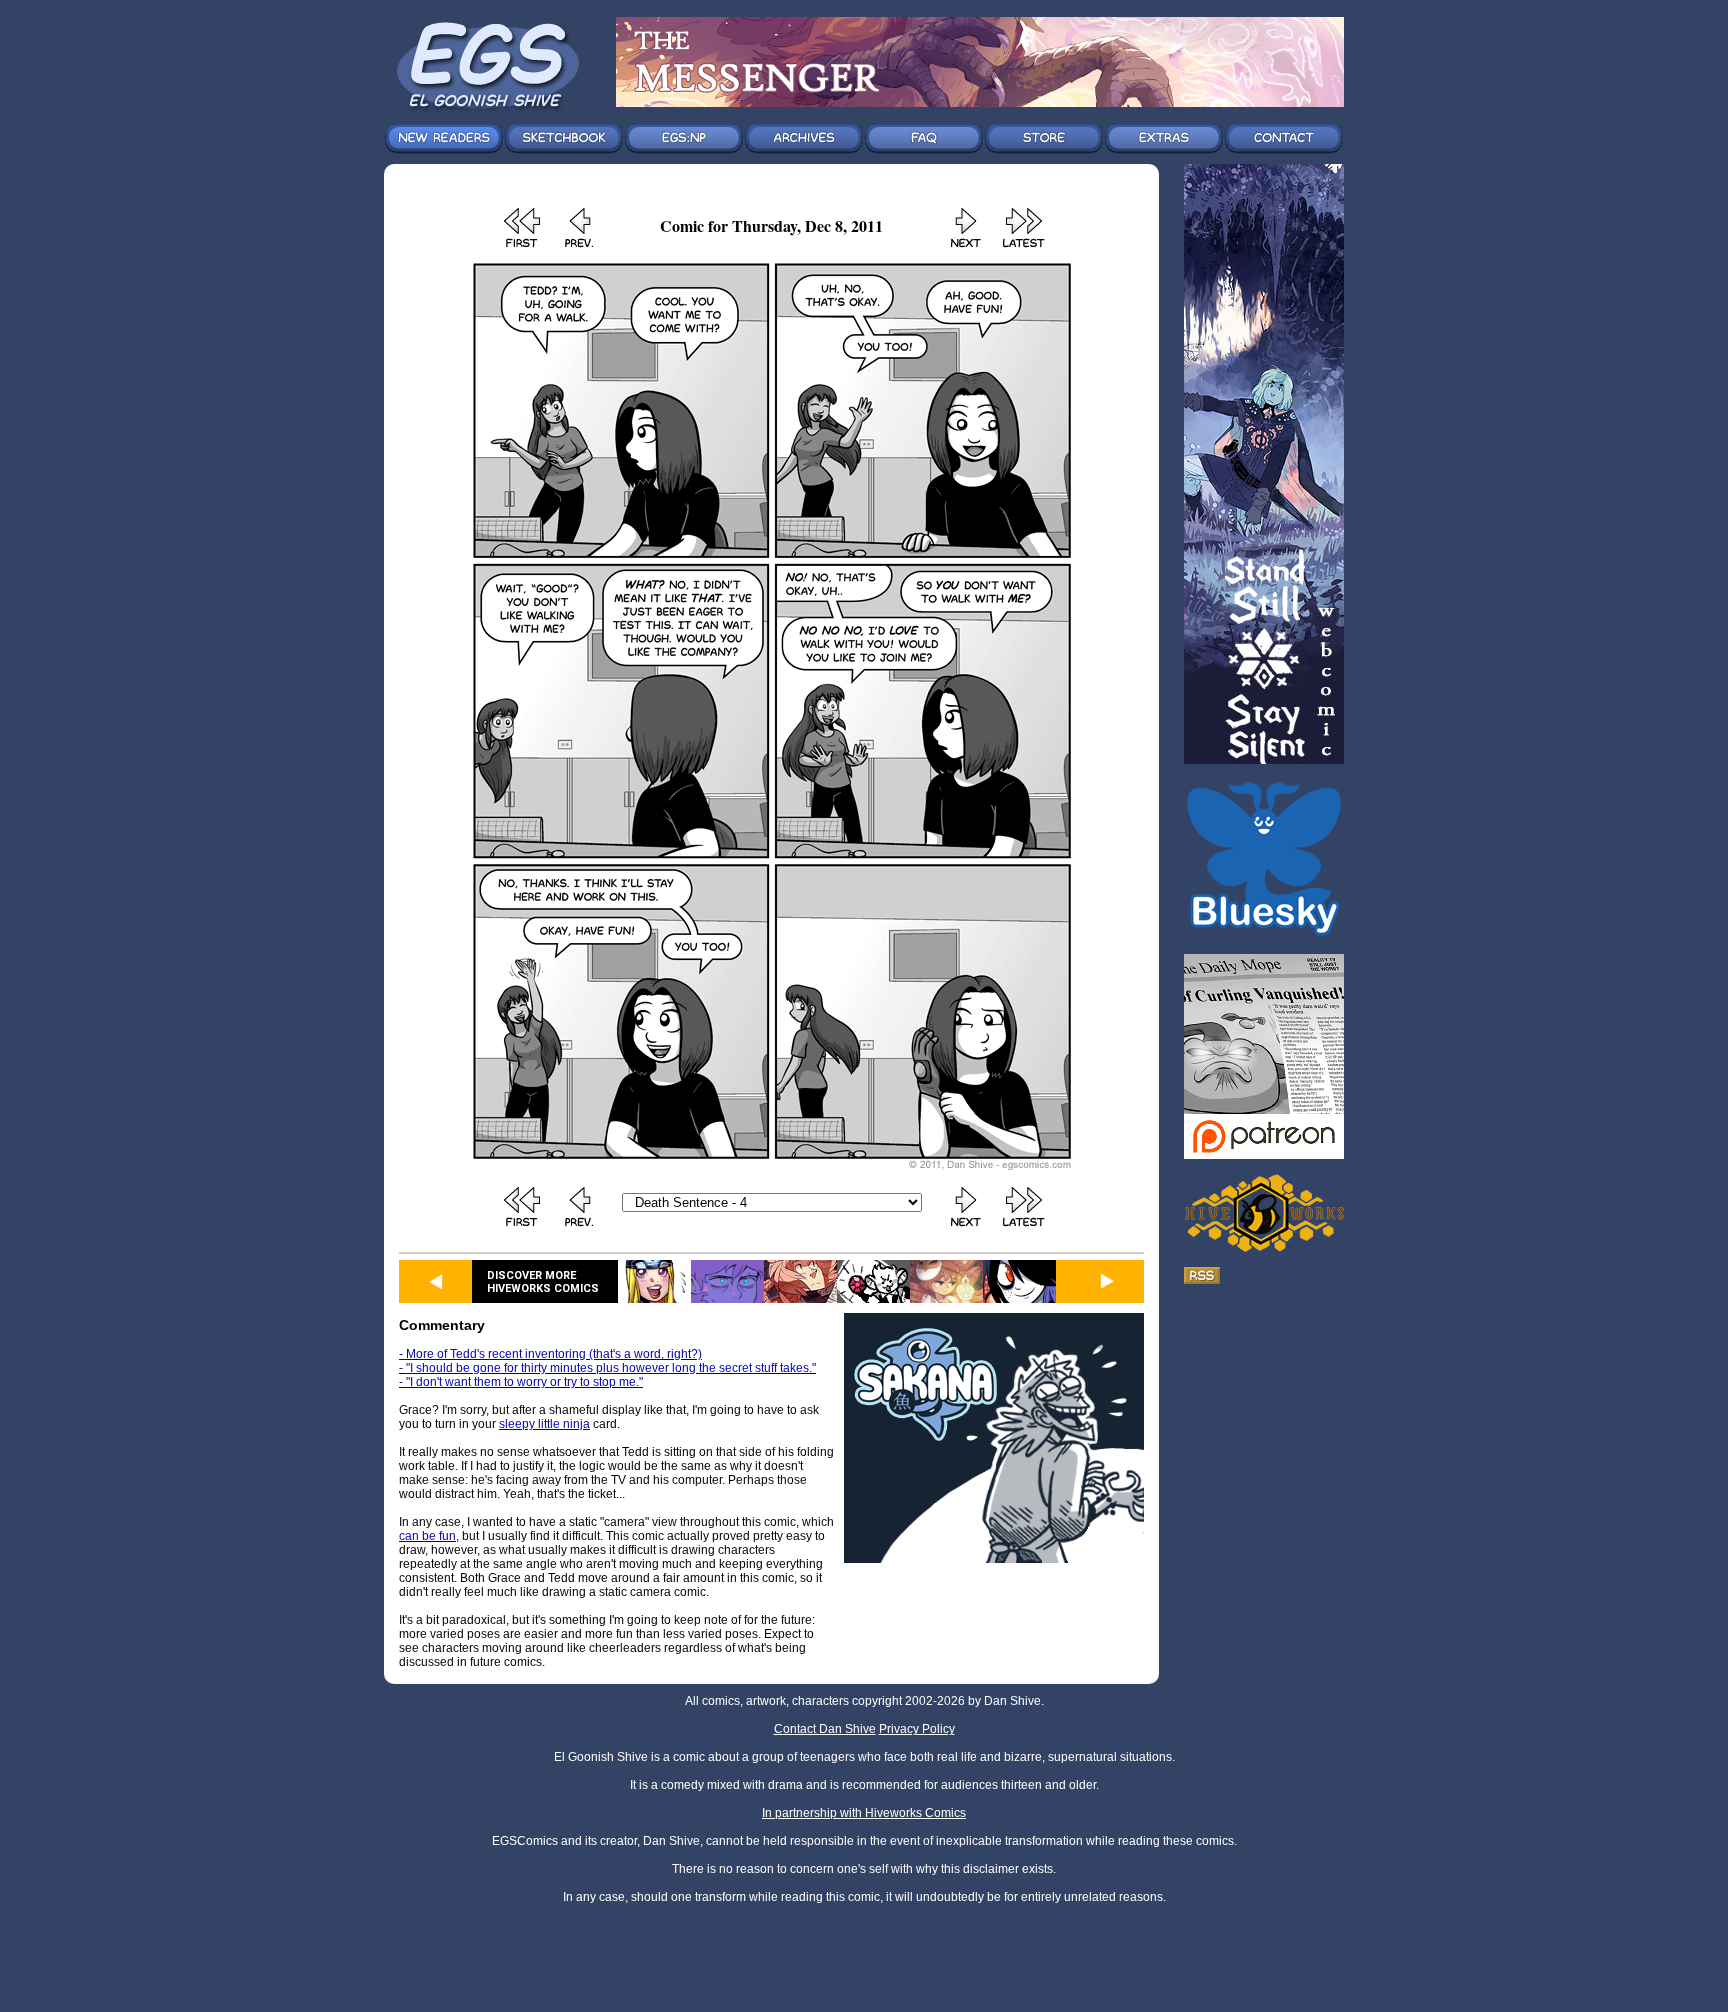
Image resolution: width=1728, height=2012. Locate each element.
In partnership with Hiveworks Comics (864, 1813)
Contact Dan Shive (825, 1729)
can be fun (427, 1536)
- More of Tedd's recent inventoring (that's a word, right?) (550, 1354)
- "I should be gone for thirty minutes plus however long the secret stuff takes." (607, 1368)
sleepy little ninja (544, 1424)
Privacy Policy (917, 1729)
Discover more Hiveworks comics (543, 1282)
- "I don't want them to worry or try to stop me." (521, 1382)
